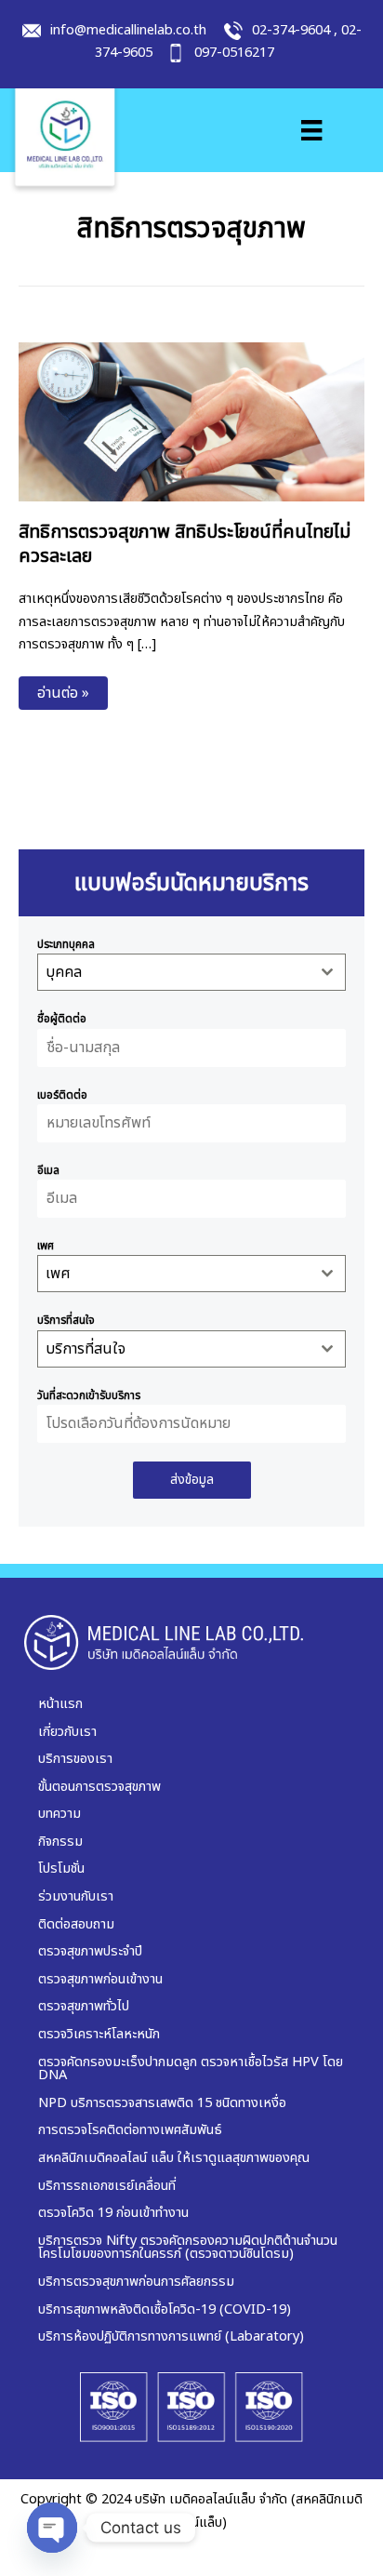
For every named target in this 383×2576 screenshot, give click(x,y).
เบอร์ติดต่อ (62, 1095)
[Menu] (311, 130)
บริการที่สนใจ (66, 1320)
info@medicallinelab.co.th (128, 31)
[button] (63, 693)
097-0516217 (234, 53)
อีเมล (48, 1170)
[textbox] (174, 1274)
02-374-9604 (291, 31)
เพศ (46, 1246)
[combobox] (191, 972)
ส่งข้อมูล (192, 1480)
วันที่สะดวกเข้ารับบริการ (89, 1395)
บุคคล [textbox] (64, 972)
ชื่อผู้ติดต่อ (62, 1019)
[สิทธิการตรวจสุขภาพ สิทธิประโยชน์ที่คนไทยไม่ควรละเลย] (191, 421)
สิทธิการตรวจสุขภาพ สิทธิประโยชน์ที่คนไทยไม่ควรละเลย (185, 544)
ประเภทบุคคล (66, 944)
